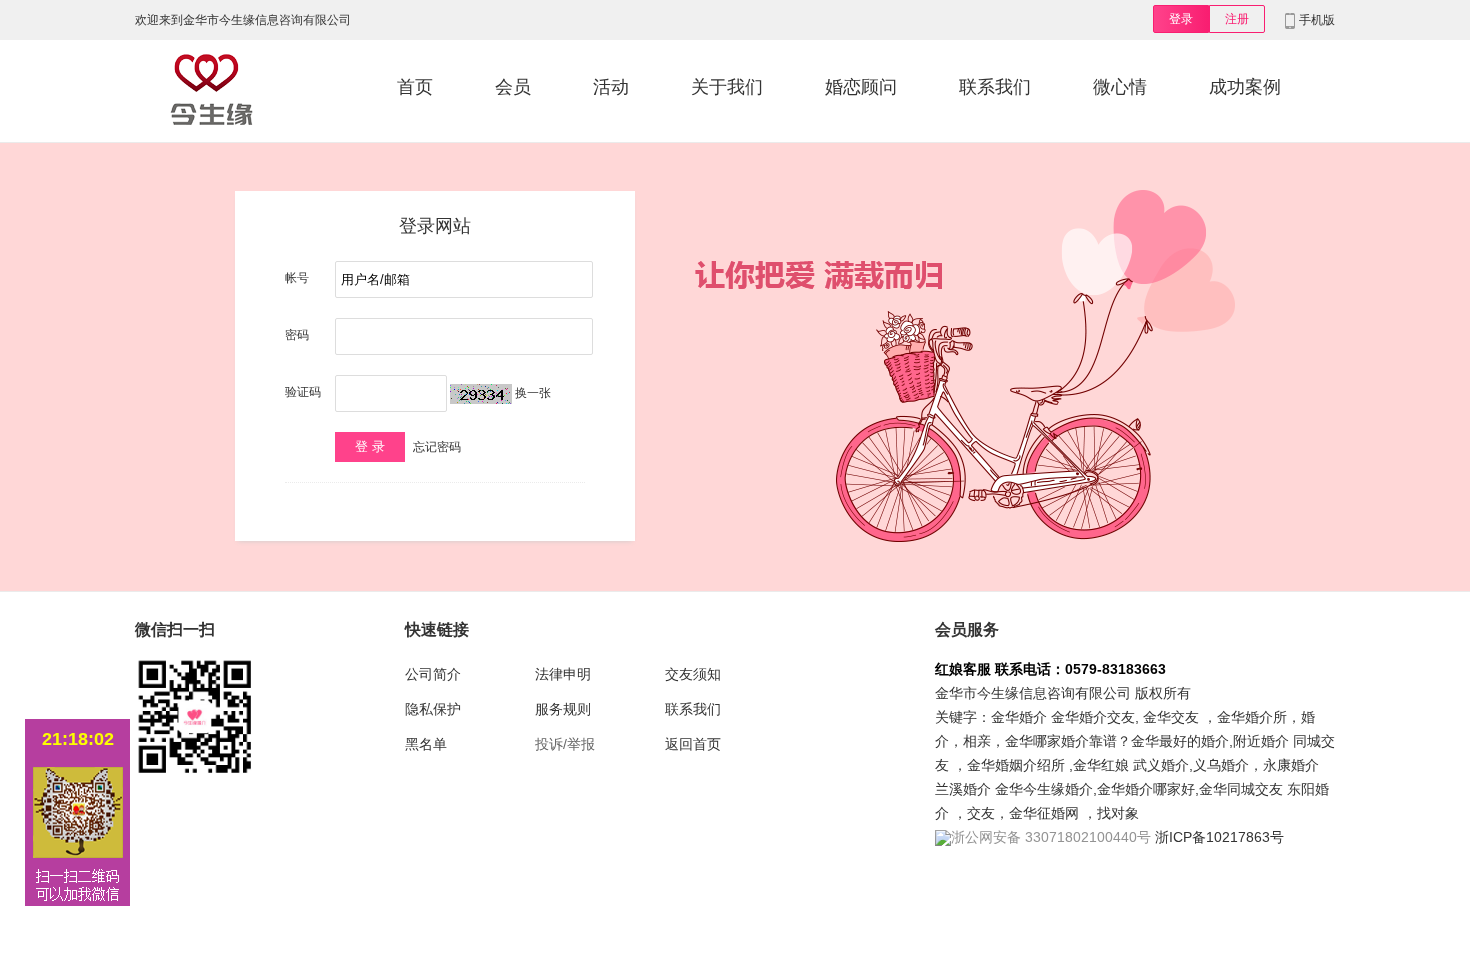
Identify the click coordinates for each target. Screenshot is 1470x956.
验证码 (303, 392)
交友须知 (693, 674)
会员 (513, 87)
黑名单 (426, 744)
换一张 (533, 393)
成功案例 (1245, 87)
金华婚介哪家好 (1146, 789)
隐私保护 (433, 709)
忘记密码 (437, 447)
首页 (415, 87)
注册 (1237, 19)
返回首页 (693, 744)
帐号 (297, 278)
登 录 (370, 446)
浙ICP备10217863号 (1219, 837)
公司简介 (433, 674)
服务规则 (563, 709)
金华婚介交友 (1093, 717)
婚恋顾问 (861, 87)
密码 (297, 335)
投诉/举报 (565, 744)
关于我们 (727, 87)
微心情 (1120, 87)
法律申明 (563, 674)
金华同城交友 (1241, 789)
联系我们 (995, 87)
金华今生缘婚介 (1044, 789)
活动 (611, 87)
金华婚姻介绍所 (1016, 765)
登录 (1181, 19)
